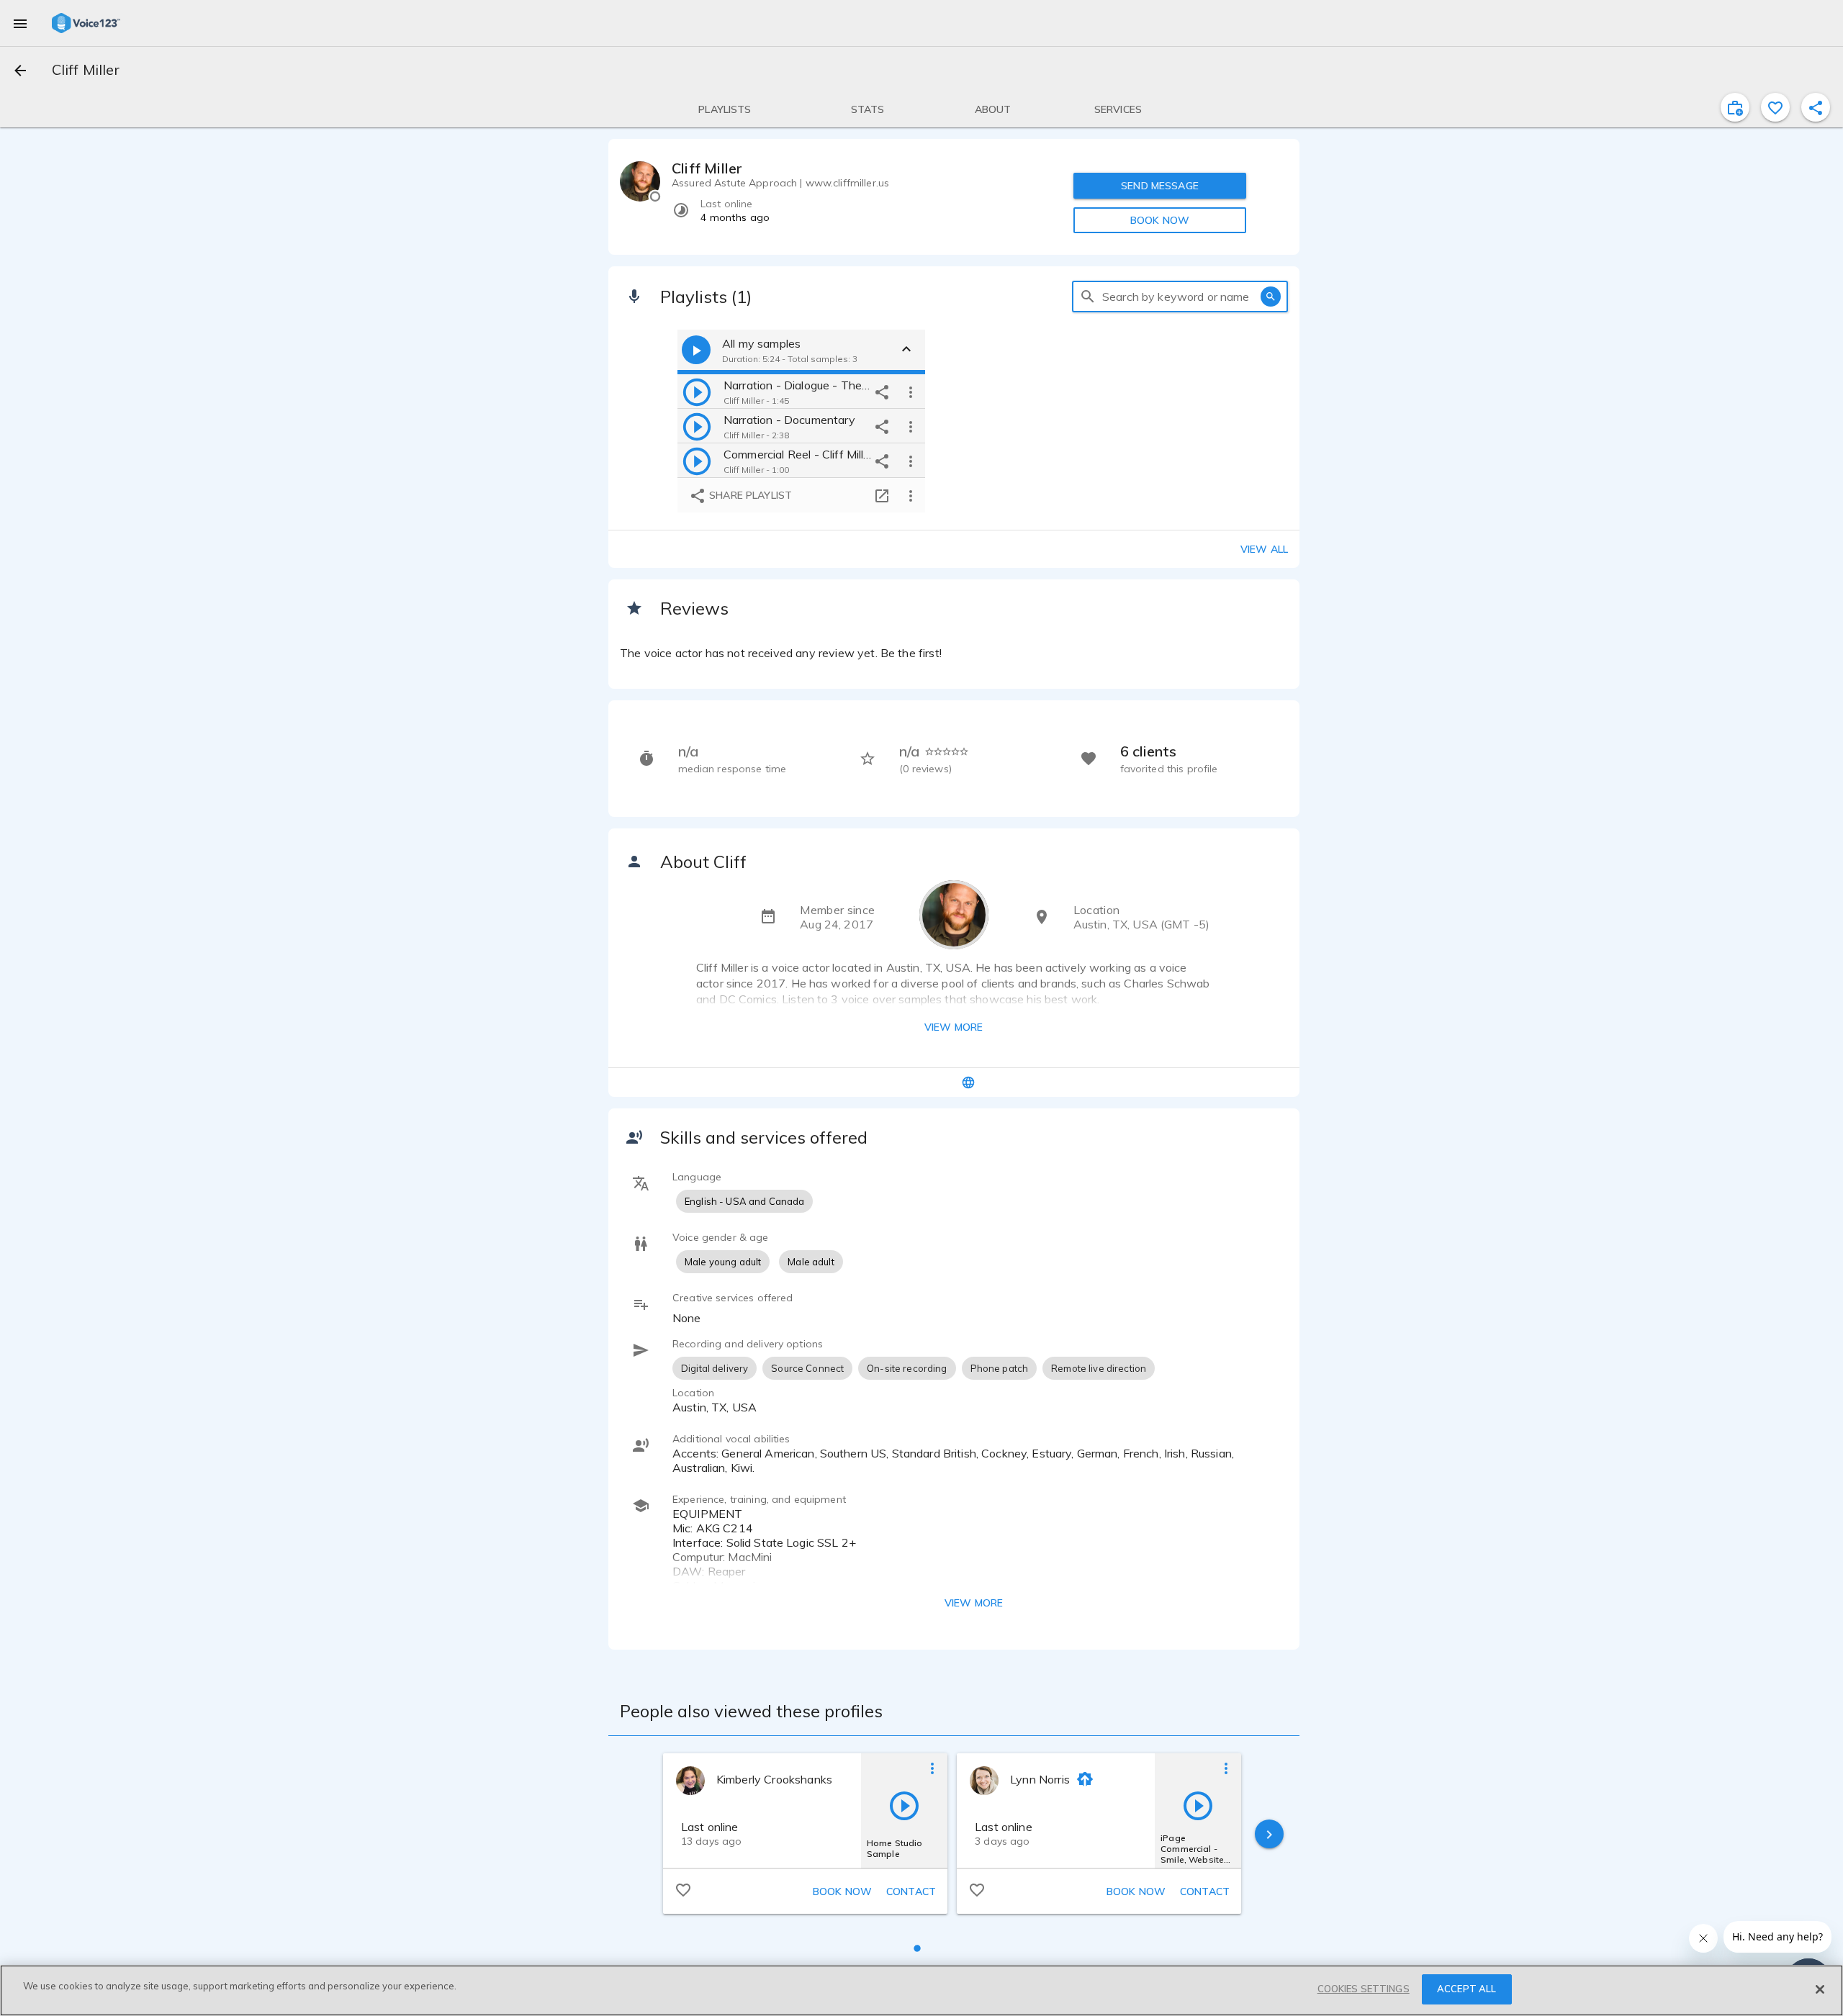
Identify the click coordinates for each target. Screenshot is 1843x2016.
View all (1264, 549)
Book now (842, 1891)
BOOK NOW (1160, 220)
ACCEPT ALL (1466, 1989)
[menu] (20, 23)
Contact (911, 1891)
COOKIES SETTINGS (1364, 1989)
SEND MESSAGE (1160, 186)
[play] (697, 392)
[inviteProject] (1735, 107)
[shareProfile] (1816, 107)
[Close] (1820, 1989)
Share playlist (749, 495)
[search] (1088, 297)
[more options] (911, 392)
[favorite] (1775, 107)
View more (954, 1027)
